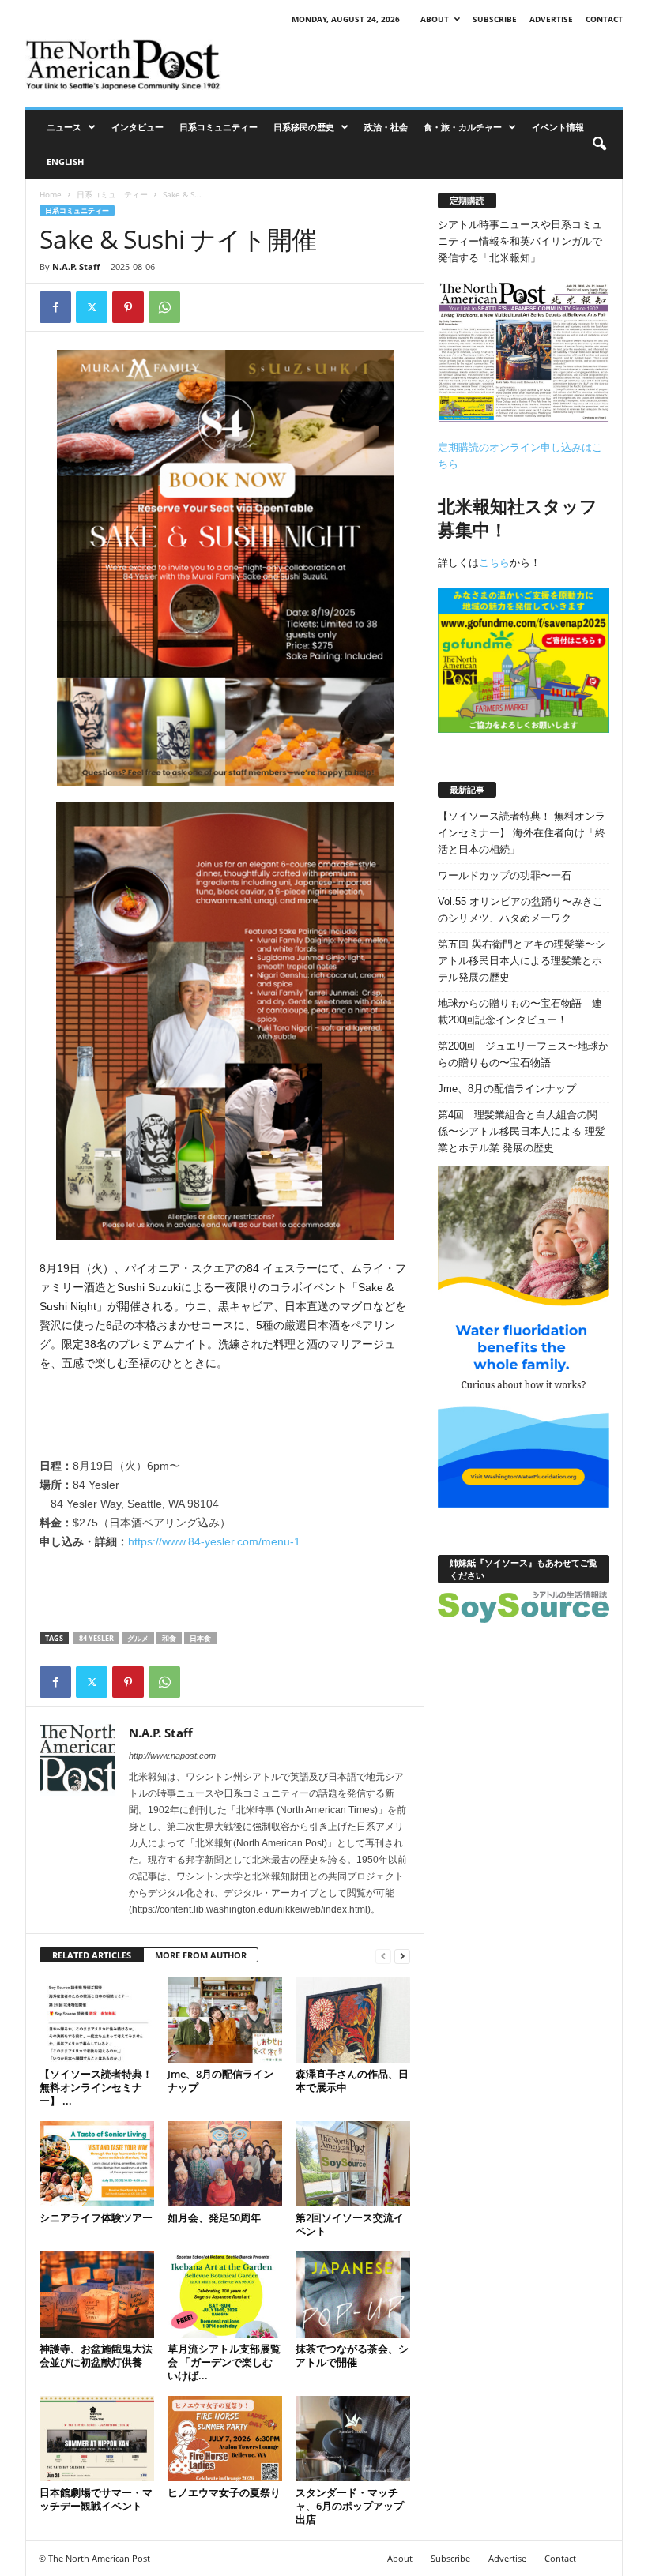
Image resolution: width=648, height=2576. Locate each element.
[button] (599, 145)
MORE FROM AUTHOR (201, 1955)
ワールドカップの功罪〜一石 (505, 875)
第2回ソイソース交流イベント (350, 2224)
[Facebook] (55, 307)
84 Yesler (96, 1638)
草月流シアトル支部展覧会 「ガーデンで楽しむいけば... (224, 2362)
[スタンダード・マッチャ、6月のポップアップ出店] (353, 2439)
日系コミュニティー (219, 127)
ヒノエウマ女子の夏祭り (224, 2492)
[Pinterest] (128, 307)
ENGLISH (65, 161)
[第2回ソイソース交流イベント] (353, 2164)
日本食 (200, 1638)
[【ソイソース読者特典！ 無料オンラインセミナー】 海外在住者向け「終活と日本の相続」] (97, 2019)
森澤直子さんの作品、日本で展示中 (352, 2080)
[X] (92, 307)
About (435, 19)
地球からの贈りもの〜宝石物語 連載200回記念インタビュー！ (520, 1012)
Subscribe (495, 19)
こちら (494, 563)
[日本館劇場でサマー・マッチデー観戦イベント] (97, 2439)
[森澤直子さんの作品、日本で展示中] (353, 2019)
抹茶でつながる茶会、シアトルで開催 (352, 2355)
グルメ (138, 1638)
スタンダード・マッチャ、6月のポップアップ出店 (350, 2506)
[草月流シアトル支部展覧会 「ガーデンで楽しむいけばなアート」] (225, 2294)
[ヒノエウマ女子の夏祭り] (225, 2439)
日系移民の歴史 (304, 127)
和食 (169, 1638)
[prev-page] (383, 1956)
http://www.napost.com (172, 1756)
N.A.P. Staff (76, 267)
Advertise (551, 19)
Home (51, 194)
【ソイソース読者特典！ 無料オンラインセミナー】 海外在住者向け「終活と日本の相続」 (522, 833)
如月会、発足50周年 (214, 2217)
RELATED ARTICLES (92, 1955)
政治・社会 (386, 127)
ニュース (64, 127)
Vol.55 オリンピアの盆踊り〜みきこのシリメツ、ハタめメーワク (520, 910)
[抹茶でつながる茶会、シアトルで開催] (353, 2294)
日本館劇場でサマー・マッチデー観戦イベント (96, 2499)
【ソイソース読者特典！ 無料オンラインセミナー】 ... (96, 2087)
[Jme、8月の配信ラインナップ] (225, 2019)
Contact (604, 19)
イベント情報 (558, 127)
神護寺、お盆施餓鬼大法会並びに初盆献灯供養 (96, 2355)
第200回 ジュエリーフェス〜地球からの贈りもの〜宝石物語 (523, 1054)
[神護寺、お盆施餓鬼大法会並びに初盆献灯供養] (97, 2294)
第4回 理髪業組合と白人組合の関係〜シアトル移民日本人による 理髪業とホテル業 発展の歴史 (522, 1131)
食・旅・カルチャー (463, 127)
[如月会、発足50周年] (225, 2164)
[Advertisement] (422, 65)
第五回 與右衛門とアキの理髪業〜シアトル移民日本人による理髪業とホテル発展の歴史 (522, 961)
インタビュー (138, 127)
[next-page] (402, 1956)
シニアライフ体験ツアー (96, 2217)
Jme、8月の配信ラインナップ (220, 2080)
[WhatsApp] (164, 307)
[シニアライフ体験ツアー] (97, 2164)
